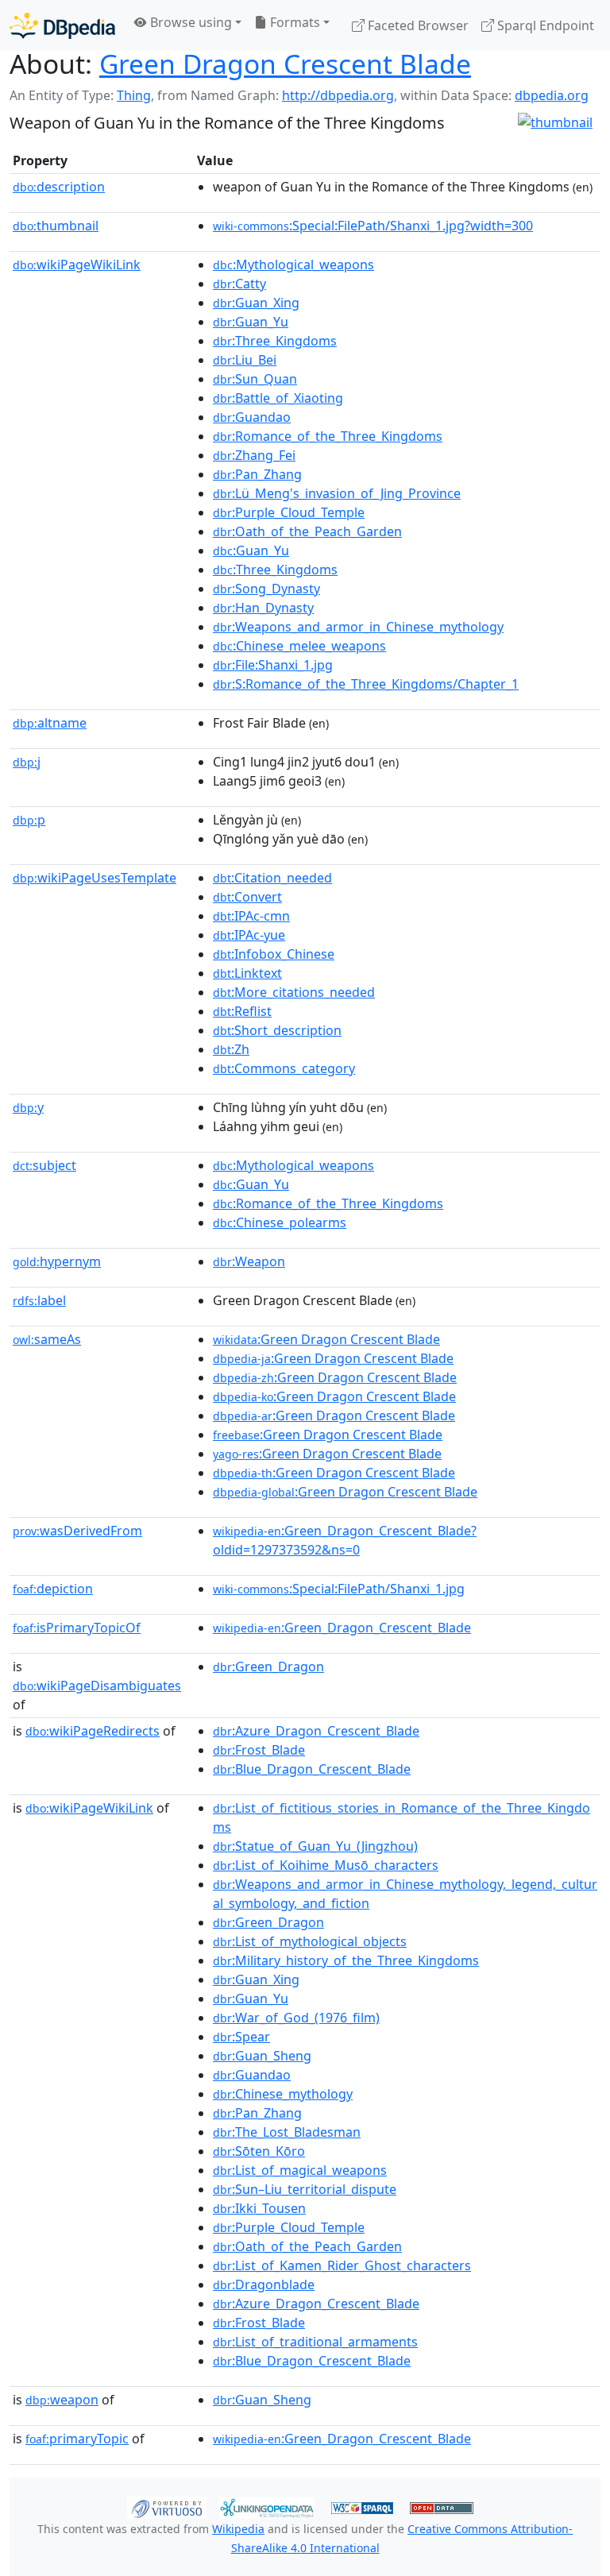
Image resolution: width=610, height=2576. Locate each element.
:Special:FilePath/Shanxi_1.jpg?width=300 (373, 226)
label (39, 1300)
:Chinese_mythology (283, 2094)
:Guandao (252, 417)
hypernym (57, 1261)
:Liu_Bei (245, 360)
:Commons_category (284, 1068)
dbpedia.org (552, 95)
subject (44, 1165)
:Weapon (249, 1261)
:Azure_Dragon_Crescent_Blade (316, 1731)
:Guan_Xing (256, 303)
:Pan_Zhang (257, 474)
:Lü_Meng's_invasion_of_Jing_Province (337, 493)
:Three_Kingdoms (275, 341)
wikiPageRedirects (93, 1731)
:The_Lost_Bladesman (287, 2132)
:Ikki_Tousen (259, 2208)
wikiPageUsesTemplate (95, 878)
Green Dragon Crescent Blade (285, 64)
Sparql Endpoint (544, 25)
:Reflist (242, 1011)
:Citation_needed (272, 878)
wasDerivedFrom (77, 1531)
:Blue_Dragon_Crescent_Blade (312, 1769)
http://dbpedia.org (338, 95)
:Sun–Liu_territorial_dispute (305, 2189)
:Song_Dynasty (266, 589)
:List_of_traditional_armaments (315, 2342)
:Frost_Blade (259, 1750)
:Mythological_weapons (293, 265)
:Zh (231, 1049)
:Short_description (277, 1030)
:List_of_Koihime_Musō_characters (326, 1865)
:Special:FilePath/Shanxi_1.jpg (339, 1589)
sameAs (47, 1339)
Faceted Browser (417, 25)
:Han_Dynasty (263, 608)
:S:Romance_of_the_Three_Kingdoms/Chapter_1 (366, 684)
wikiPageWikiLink (77, 265)
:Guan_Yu (251, 322)
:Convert (247, 897)
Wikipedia (238, 2529)
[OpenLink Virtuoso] (167, 2507)
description (59, 187)
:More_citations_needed (294, 992)
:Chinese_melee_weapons (299, 646)
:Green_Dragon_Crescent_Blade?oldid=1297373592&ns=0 (345, 1540)
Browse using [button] (189, 22)
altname (50, 723)
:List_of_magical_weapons (300, 2170)
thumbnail (56, 226)
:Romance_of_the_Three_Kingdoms (328, 436)
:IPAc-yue (249, 935)
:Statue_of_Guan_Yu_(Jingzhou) (315, 1846)
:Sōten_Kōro (259, 2151)
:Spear (241, 2037)
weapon (62, 2400)
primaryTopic (77, 2439)
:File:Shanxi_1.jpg (273, 665)
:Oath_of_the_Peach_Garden (307, 531)
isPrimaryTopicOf (77, 1628)
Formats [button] (293, 22)
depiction (53, 1589)
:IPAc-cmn (251, 916)
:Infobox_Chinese (274, 954)
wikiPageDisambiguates (97, 1686)
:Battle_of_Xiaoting (278, 398)
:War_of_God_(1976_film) (296, 2018)
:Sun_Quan (255, 379)
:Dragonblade (264, 2284)
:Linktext (247, 973)
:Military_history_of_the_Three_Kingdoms (346, 1960)
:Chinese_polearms (280, 1222)
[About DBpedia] (62, 25)
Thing (134, 95)
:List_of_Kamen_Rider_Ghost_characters (342, 2265)
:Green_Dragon (268, 1666)
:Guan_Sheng (262, 2056)
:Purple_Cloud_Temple (289, 512)
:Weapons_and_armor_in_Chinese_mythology (358, 627)
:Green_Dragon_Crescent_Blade (342, 1628)
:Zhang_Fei (254, 455)
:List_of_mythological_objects (310, 1941)
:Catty (239, 284)
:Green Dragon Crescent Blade (326, 1339)
